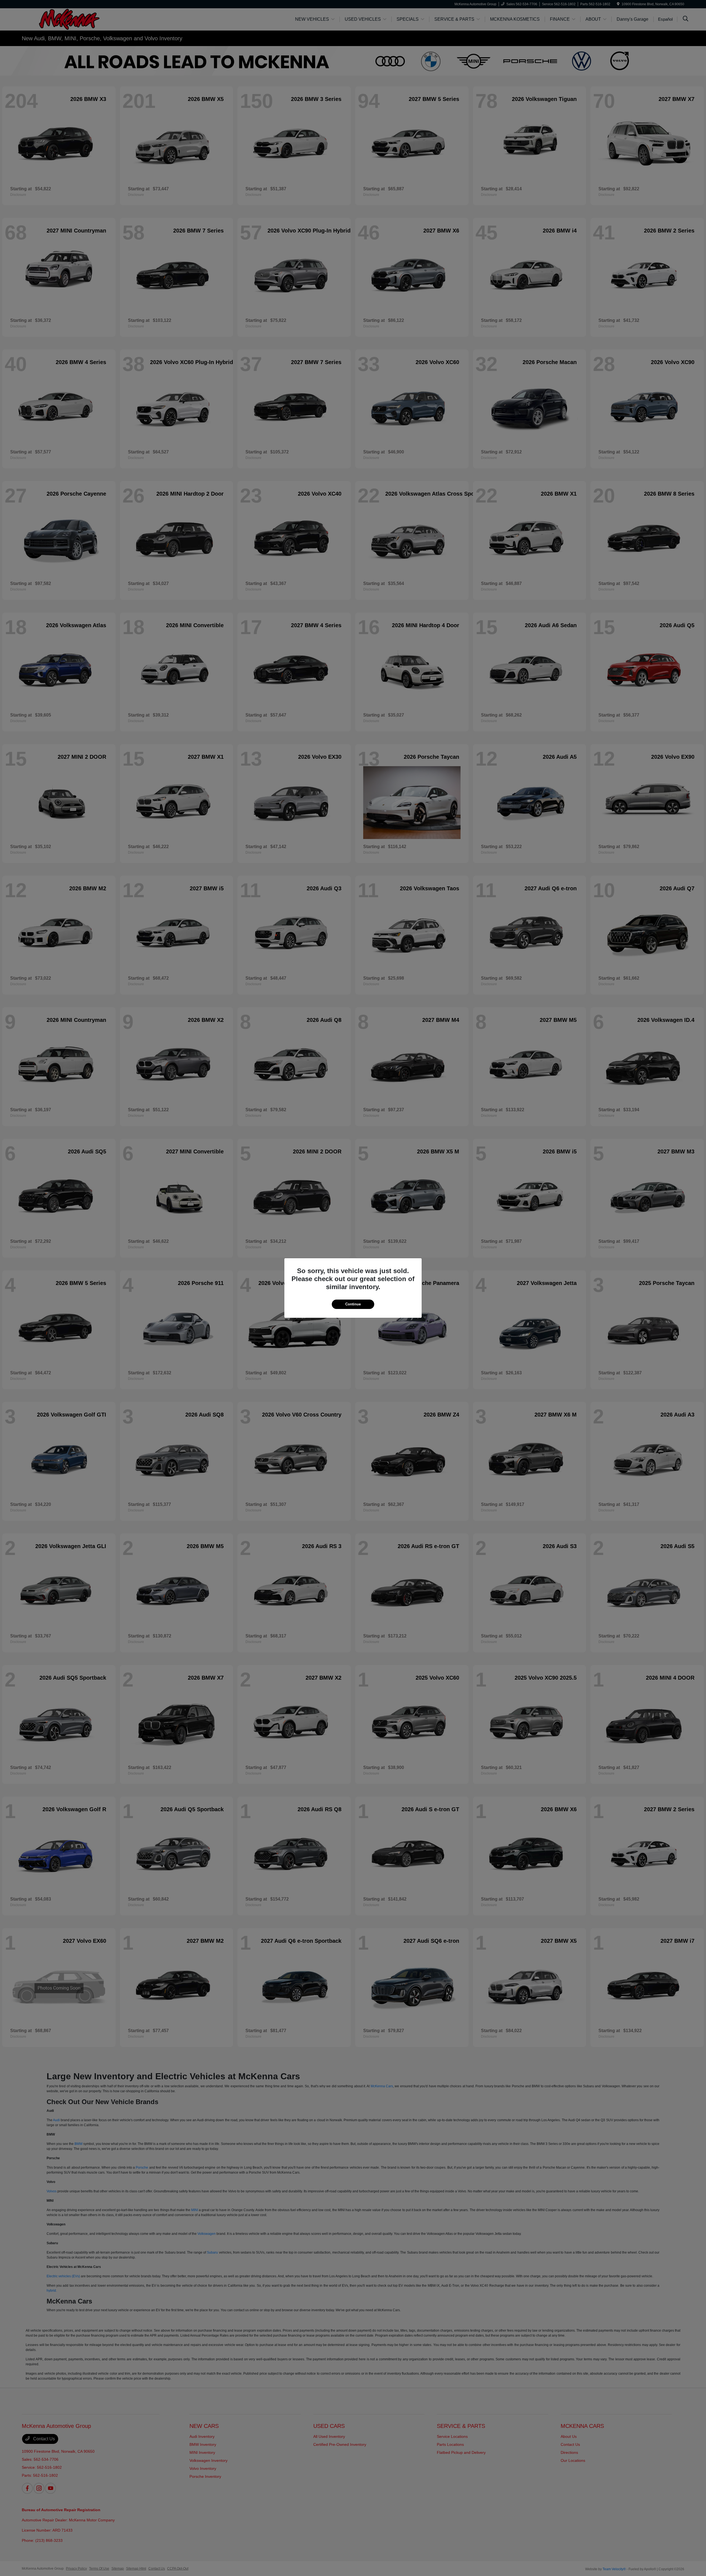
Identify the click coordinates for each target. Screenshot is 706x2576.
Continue (353, 1304)
